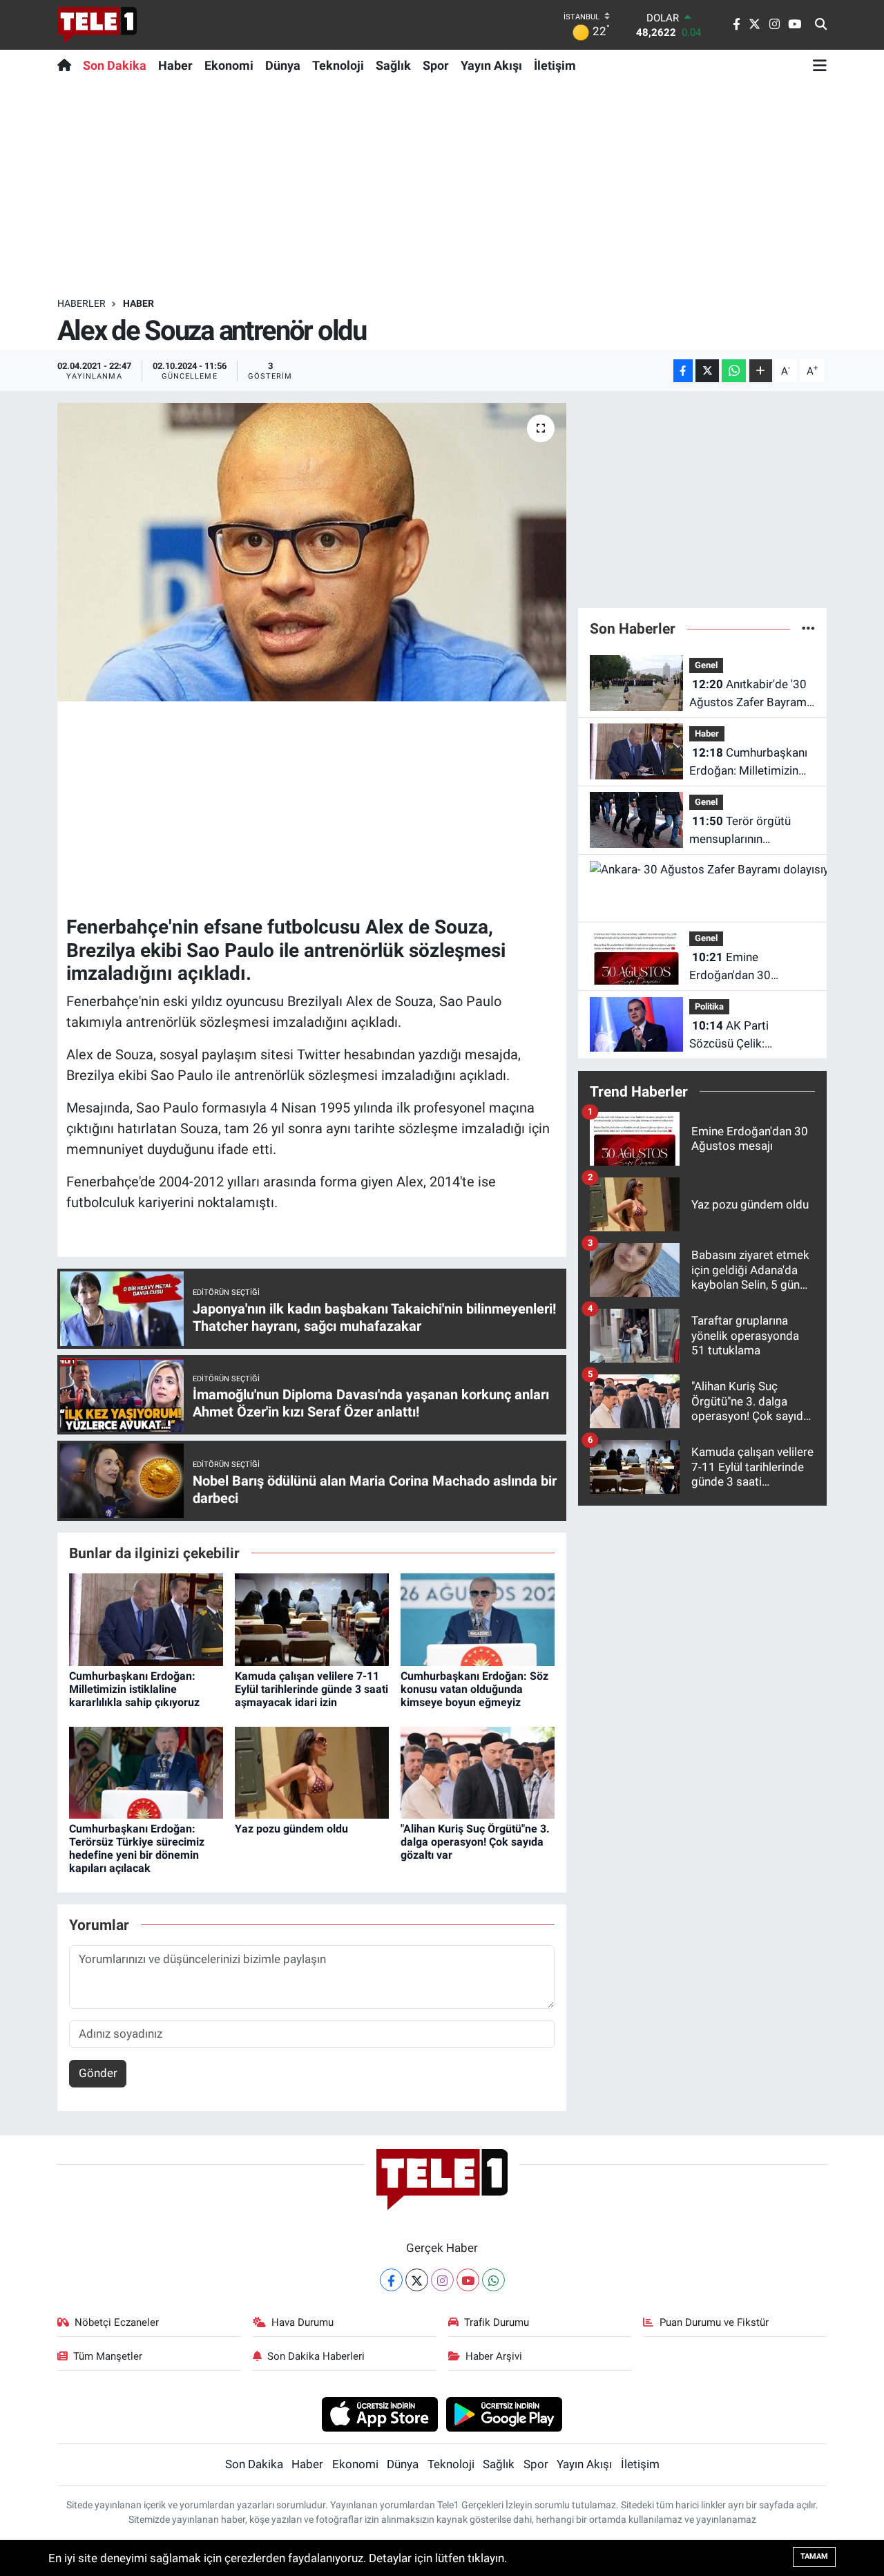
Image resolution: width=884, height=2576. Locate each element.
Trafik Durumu (497, 2322)
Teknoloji (338, 65)
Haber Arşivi (494, 2356)
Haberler (81, 303)
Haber (175, 65)
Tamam (814, 2556)
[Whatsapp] (493, 2280)
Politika (709, 1006)
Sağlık (393, 65)
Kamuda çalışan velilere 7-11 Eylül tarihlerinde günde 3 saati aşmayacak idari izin (311, 1689)
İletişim (555, 65)
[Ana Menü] (820, 65)
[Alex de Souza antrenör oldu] (312, 552)
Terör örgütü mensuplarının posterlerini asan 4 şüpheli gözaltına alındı (748, 831)
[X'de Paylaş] (707, 371)
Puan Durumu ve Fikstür (714, 2322)
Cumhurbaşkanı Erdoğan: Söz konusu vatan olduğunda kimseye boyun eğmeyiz (474, 1689)
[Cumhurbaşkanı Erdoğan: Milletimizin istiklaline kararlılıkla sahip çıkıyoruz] (146, 1619)
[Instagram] (442, 2280)
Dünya (283, 65)
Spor (436, 65)
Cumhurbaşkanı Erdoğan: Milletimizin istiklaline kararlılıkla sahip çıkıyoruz (134, 1689)
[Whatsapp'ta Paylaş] (734, 371)
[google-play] (505, 2414)
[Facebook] (391, 2280)
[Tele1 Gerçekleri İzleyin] (97, 25)
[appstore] (379, 2414)
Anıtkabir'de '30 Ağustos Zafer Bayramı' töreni (750, 694)
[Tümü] (808, 628)
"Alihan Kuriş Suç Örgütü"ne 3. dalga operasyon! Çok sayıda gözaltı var (475, 1842)
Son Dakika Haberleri (316, 2356)
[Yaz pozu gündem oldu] (312, 1772)
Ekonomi (229, 65)
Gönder (98, 2073)
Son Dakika (115, 65)
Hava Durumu (302, 2322)
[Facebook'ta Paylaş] (683, 371)
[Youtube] (468, 2280)
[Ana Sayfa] (67, 65)
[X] (417, 2280)
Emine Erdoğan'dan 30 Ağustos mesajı (730, 967)
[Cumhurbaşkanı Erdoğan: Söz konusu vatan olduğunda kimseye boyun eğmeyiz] (478, 1619)
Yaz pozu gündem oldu (291, 1829)
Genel (706, 665)
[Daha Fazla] (761, 371)
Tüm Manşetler (108, 2356)
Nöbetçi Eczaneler (117, 2322)
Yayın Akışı (491, 65)
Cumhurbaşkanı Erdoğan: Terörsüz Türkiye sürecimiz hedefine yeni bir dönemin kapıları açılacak (137, 1849)
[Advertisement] (442, 189)
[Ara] (821, 25)
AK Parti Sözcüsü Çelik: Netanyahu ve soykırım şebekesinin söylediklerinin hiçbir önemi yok (748, 1035)
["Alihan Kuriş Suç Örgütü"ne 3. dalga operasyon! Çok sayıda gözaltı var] (478, 1772)
